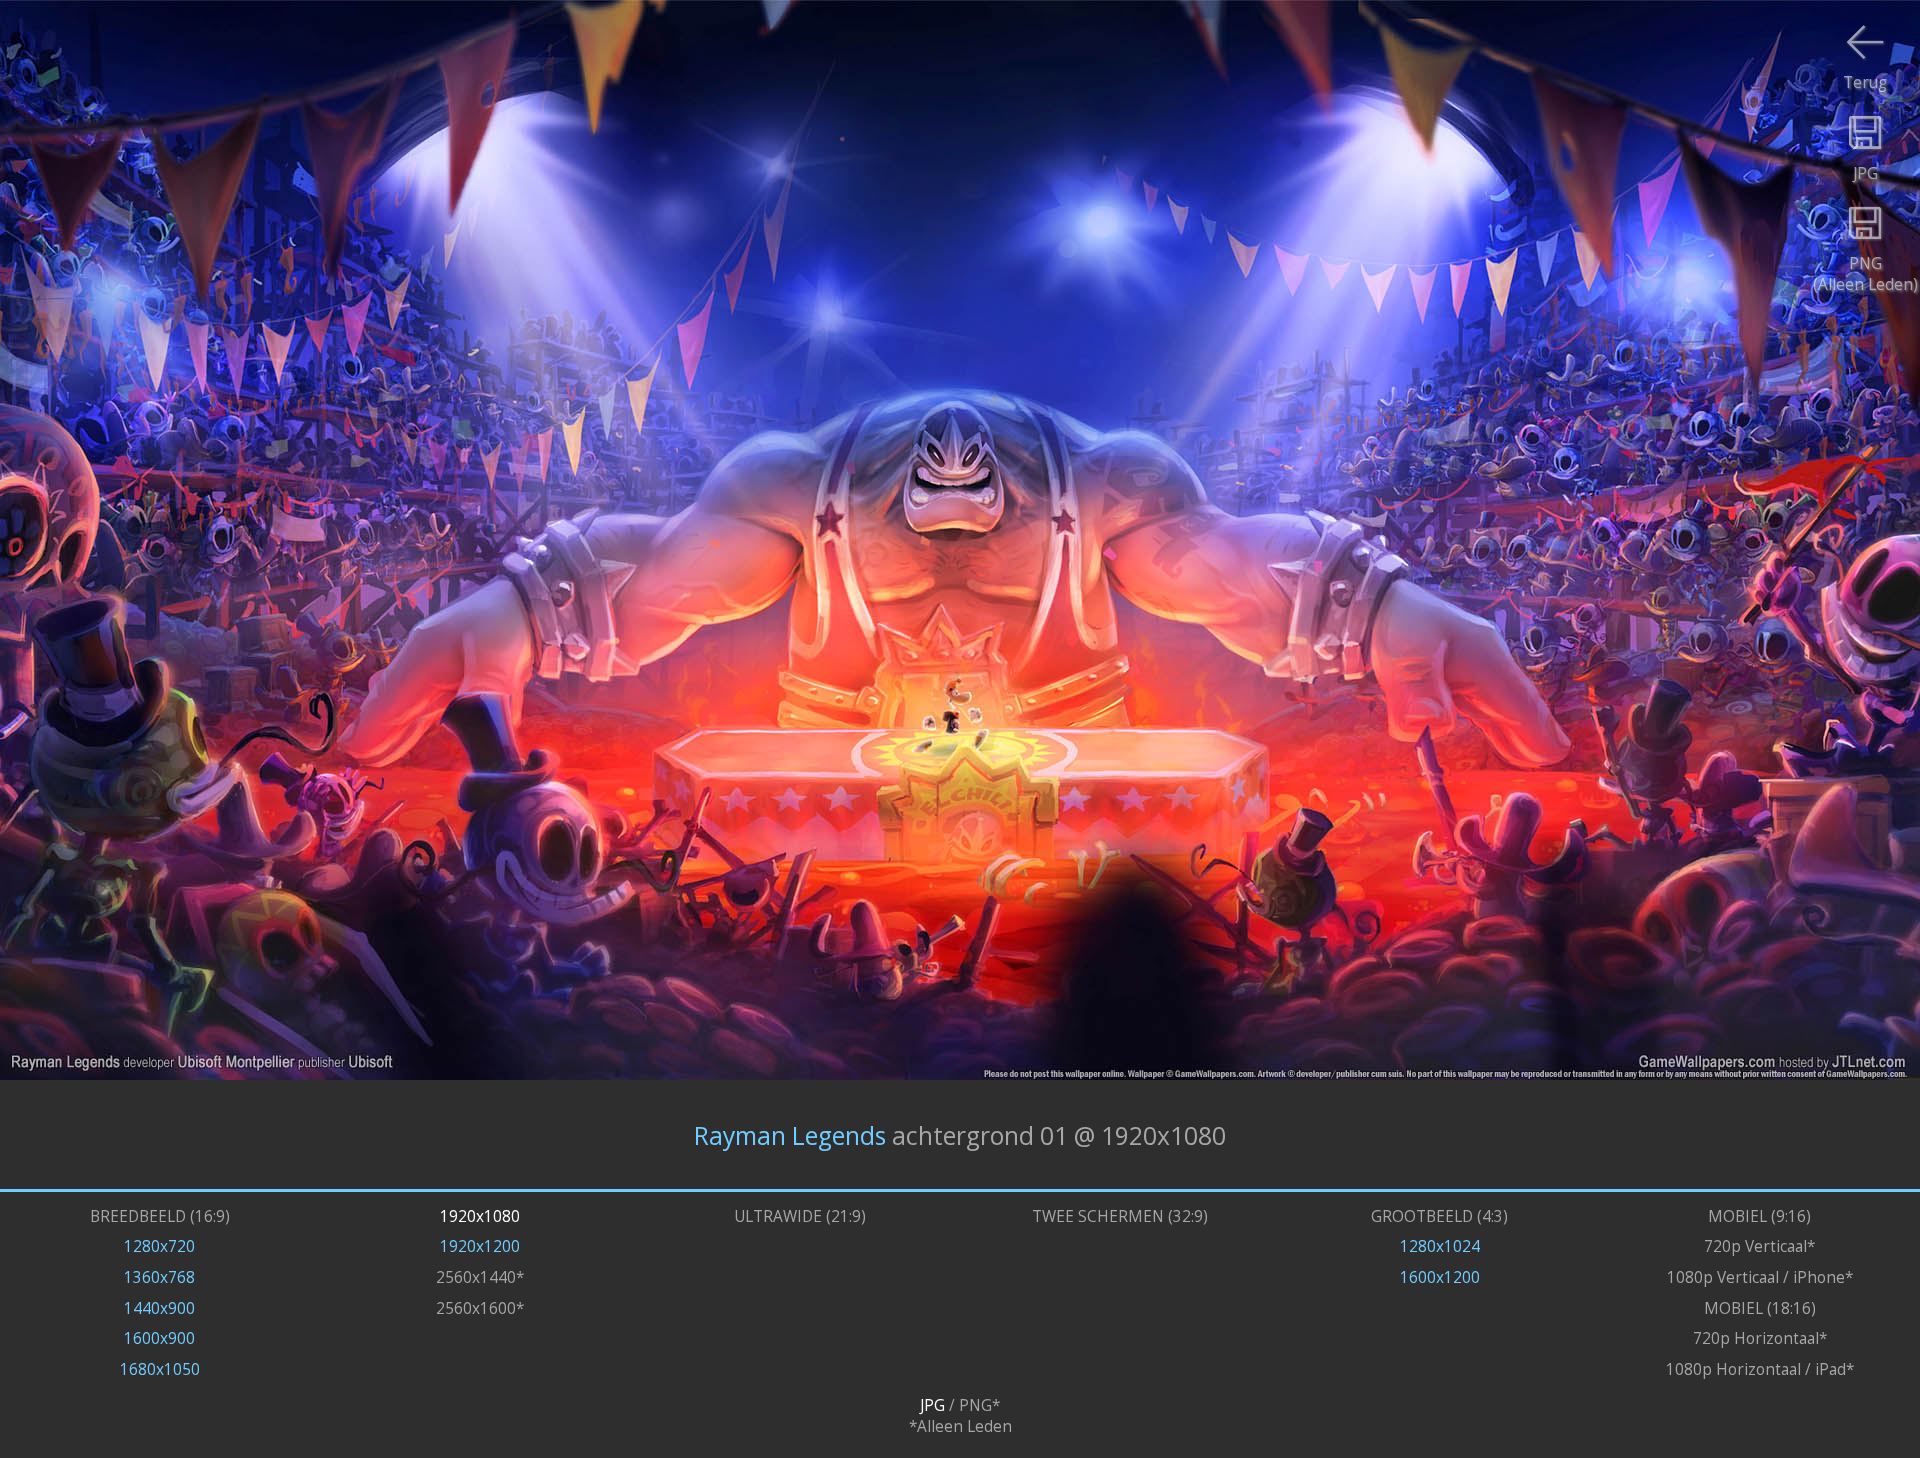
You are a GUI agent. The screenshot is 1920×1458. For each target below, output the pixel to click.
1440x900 (159, 1308)
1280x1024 (1440, 1246)
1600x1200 (1440, 1277)
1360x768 (159, 1277)
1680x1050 (160, 1369)
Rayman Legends (790, 1134)
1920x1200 (480, 1246)
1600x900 (159, 1338)
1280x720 (159, 1246)
